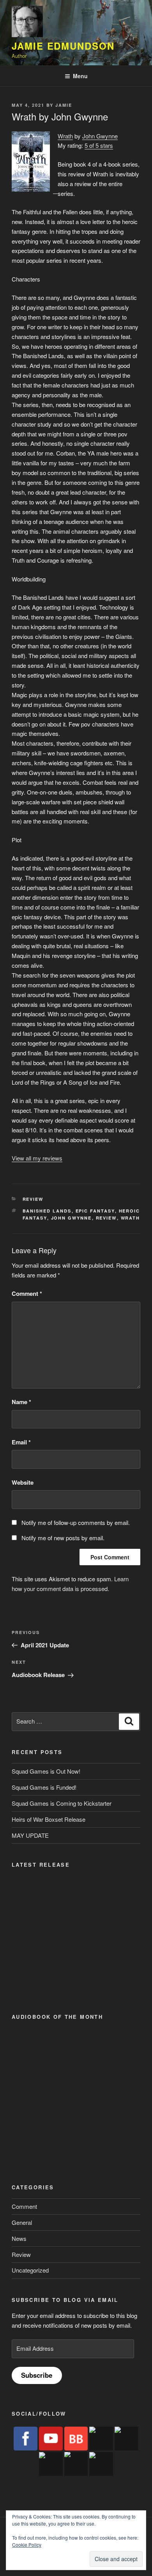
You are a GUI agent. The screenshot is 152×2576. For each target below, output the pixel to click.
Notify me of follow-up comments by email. (76, 1522)
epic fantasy (95, 1211)
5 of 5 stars (99, 145)
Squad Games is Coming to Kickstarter (62, 1803)
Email (21, 1442)
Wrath (65, 136)
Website (23, 1482)
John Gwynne (100, 136)
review (106, 1218)
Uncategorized (30, 2270)
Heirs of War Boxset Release (49, 1819)
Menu (80, 76)
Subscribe (37, 2375)
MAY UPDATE (30, 1835)
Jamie (64, 105)
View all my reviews (37, 1158)
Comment (27, 1293)
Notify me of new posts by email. (63, 1538)
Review (33, 1199)
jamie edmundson (63, 46)
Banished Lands (47, 1211)
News (19, 2238)
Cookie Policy (27, 2545)
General (22, 2222)
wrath (131, 1218)
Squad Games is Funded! (44, 1787)
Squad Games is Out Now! (46, 1771)
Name (21, 1402)
